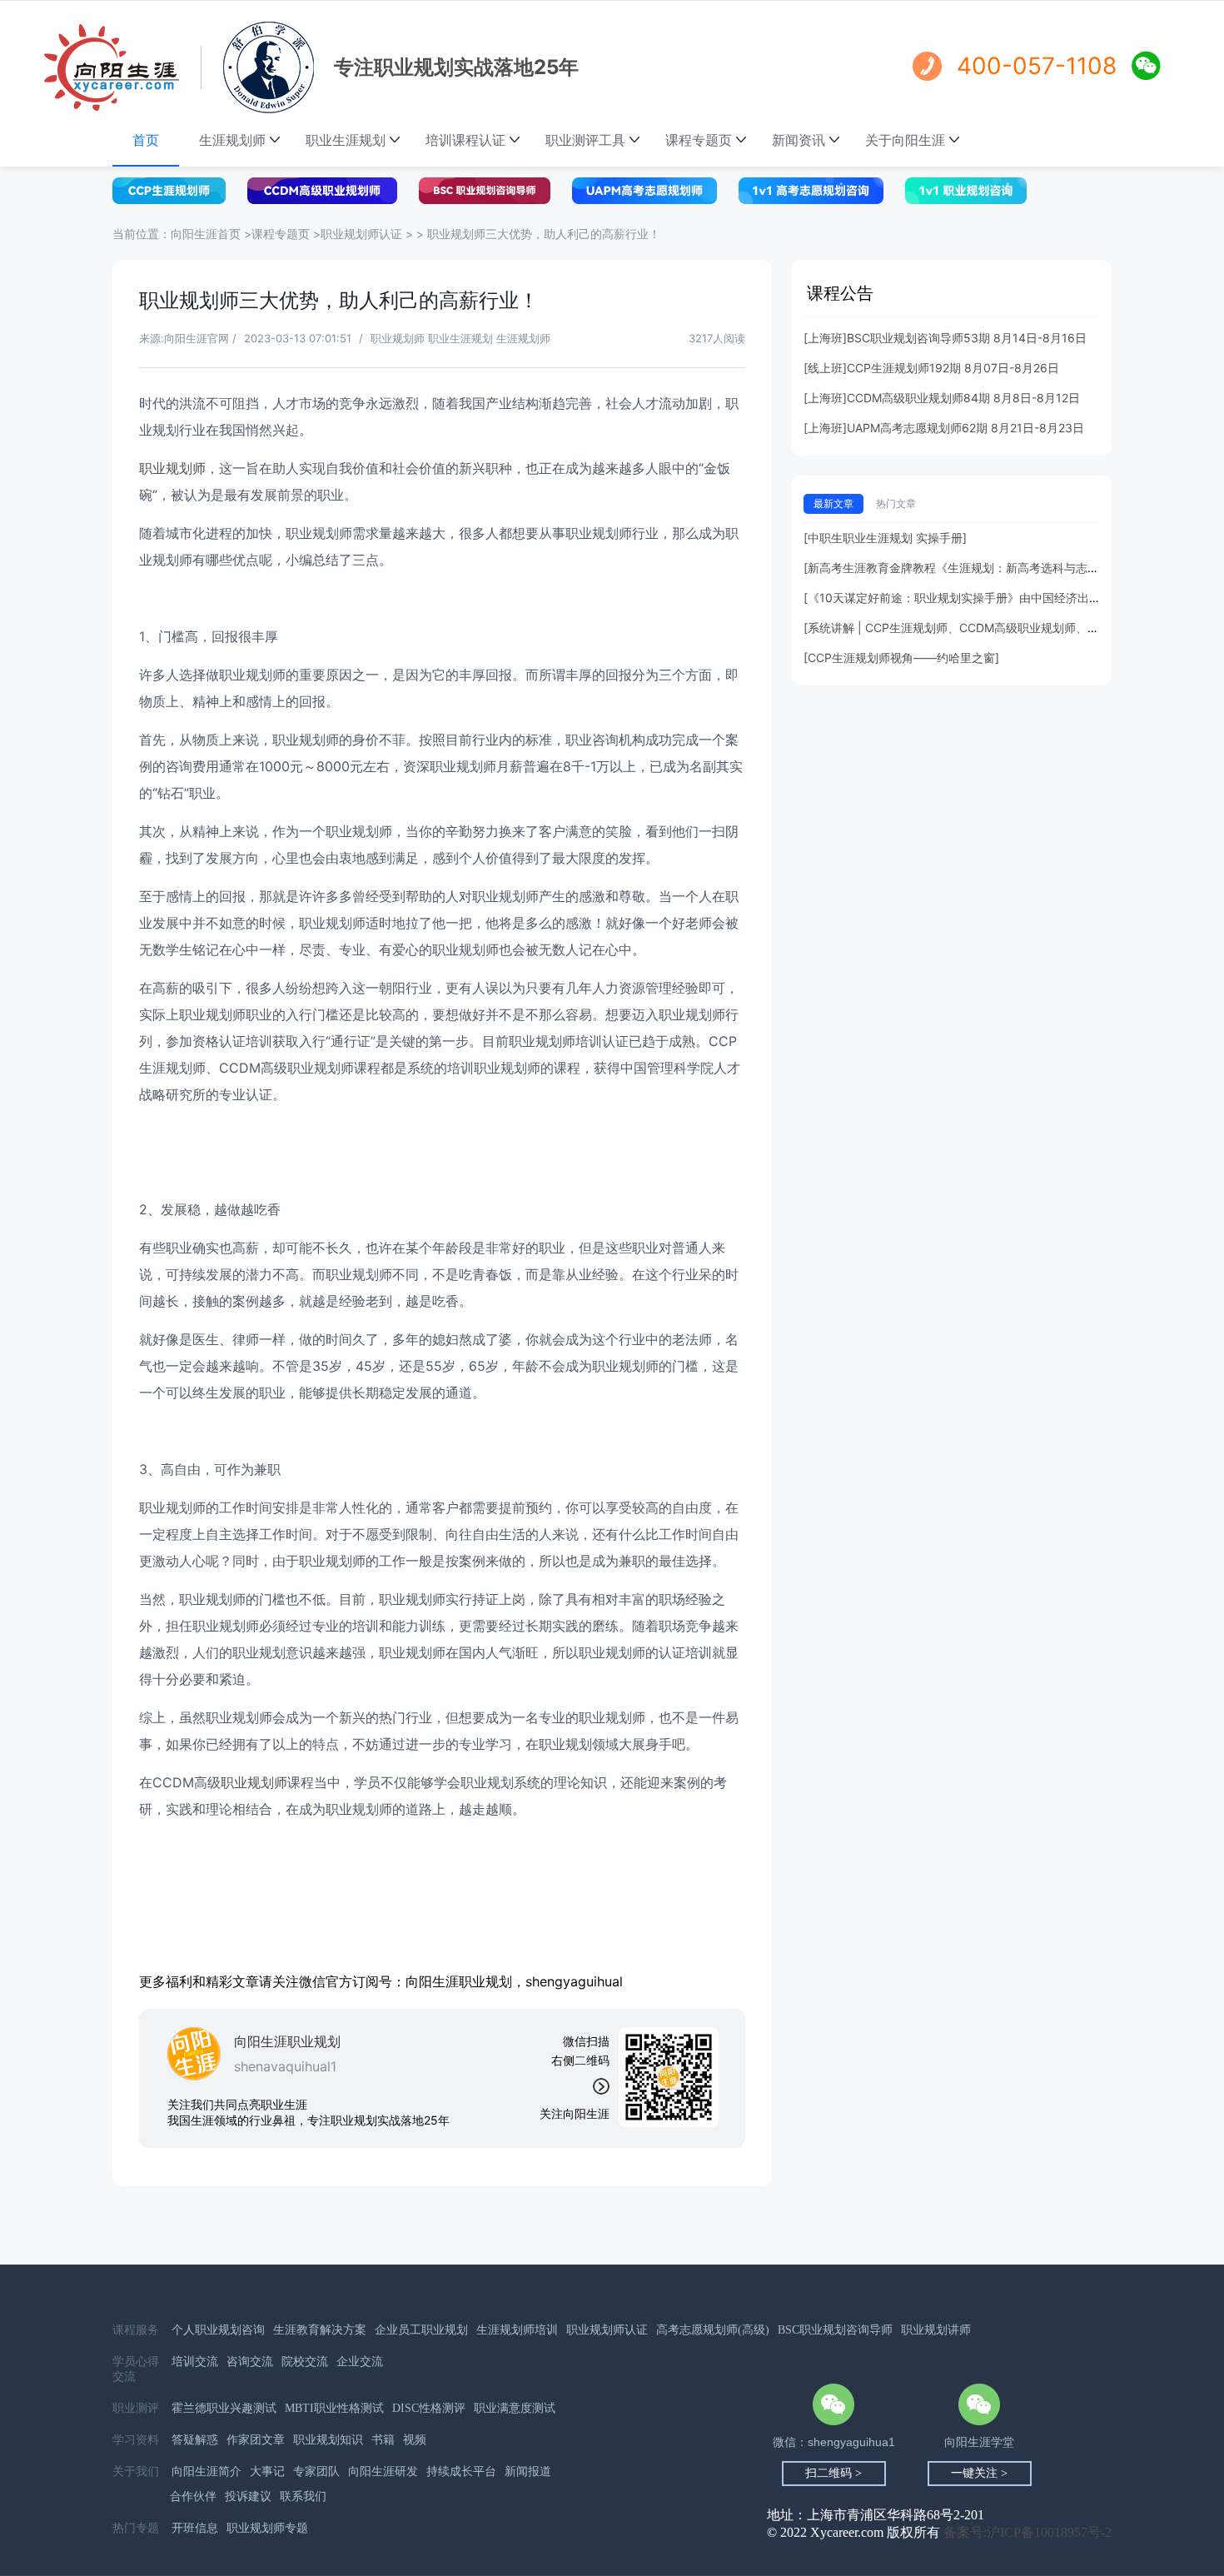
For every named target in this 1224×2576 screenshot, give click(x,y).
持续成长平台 (461, 2471)
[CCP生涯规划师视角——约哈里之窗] (901, 658)
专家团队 (316, 2471)
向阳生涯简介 (206, 2471)
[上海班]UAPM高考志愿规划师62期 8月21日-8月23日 (944, 428)
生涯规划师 (232, 140)
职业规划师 (172, 468)
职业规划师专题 (267, 2528)
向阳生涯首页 (207, 234)
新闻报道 (528, 2471)
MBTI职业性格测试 (334, 2408)
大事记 (267, 2471)
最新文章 (833, 503)
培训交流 (195, 2362)
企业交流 (360, 2362)
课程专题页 (699, 140)
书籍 (383, 2440)
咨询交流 (250, 2362)
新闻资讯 (799, 140)
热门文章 (896, 503)
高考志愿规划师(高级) (713, 2330)
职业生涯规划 (346, 140)
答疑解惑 (195, 2440)
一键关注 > (979, 2473)
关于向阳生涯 (905, 140)
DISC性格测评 (429, 2408)
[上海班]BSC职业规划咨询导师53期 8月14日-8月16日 (945, 338)
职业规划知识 (328, 2440)
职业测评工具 (585, 140)
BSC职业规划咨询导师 (835, 2330)
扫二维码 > (833, 2473)
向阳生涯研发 (383, 2471)
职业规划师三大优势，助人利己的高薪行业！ (544, 234)
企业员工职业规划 (421, 2330)
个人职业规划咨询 (218, 2330)
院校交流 (305, 2362)
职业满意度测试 (515, 2408)
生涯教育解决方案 (320, 2330)
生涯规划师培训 (517, 2330)
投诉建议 (248, 2496)
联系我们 (303, 2496)
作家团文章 (256, 2440)
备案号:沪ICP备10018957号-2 (1027, 2532)
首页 (146, 140)
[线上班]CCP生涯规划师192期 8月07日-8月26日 (931, 368)
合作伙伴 (193, 2496)
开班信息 (195, 2528)
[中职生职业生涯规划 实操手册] (885, 538)
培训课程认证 (465, 140)
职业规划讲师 (936, 2330)
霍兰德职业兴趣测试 (224, 2408)
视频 (415, 2440)
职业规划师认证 (361, 234)
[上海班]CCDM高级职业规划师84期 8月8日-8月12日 (942, 398)
